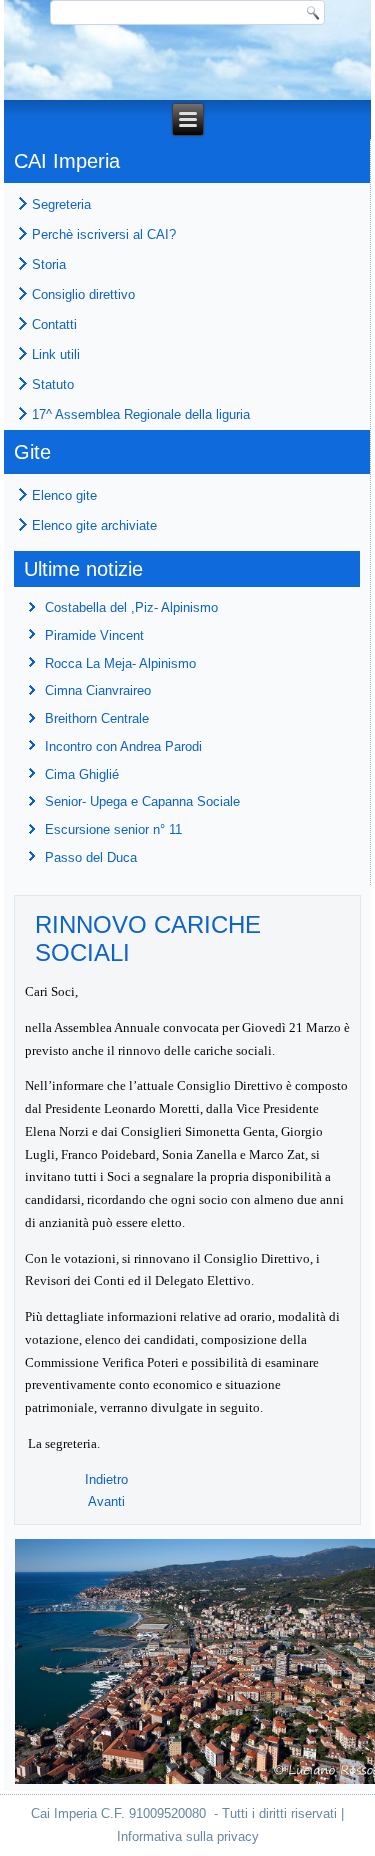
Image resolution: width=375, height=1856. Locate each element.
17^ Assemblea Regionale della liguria (141, 414)
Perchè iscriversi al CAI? (104, 234)
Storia (49, 264)
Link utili (56, 354)
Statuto (53, 384)
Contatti (54, 324)
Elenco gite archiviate (94, 525)
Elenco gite (64, 495)
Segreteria (61, 204)
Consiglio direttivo (83, 294)
